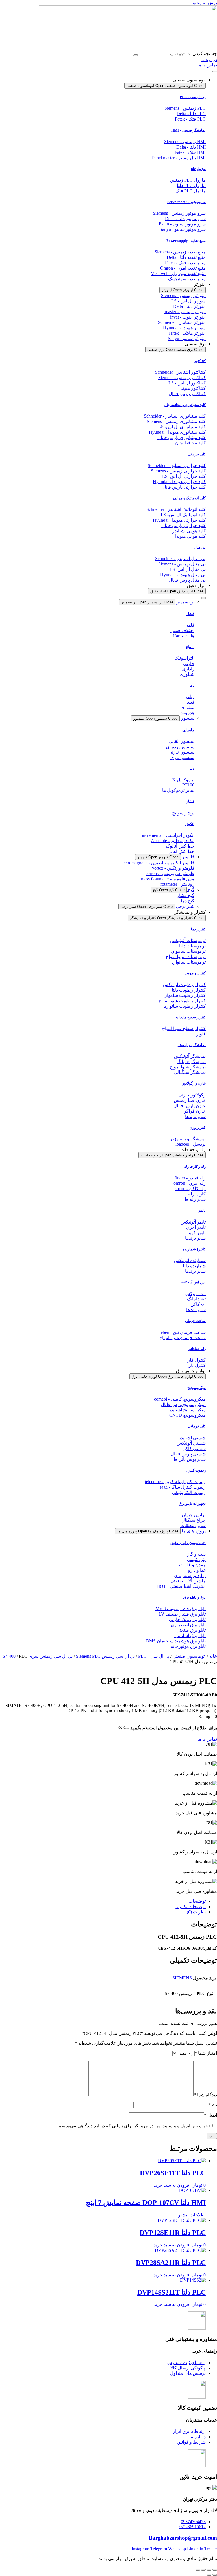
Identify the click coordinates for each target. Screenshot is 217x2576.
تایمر (202, 1210)
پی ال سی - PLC (193, 97)
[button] (208, 1716)
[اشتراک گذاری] (203, 2570)
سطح (190, 647)
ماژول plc (198, 169)
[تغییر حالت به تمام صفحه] (209, 2570)
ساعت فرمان (195, 1321)
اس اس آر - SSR (193, 1282)
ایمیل (211, 2115)
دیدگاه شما (205, 2095)
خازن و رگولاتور (194, 1083)
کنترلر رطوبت (195, 973)
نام (213, 2105)
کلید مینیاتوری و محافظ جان (185, 405)
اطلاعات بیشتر (192, 2215)
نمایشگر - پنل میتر (192, 1045)
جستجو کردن (205, 54)
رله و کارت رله (195, 1166)
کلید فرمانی (197, 1426)
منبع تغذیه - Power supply (186, 241)
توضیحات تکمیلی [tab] (190, 1907)
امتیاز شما (206, 2053)
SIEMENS (182, 1978)
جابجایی (188, 730)
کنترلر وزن (198, 1127)
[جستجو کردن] (136, 55)
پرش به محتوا (204, 3)
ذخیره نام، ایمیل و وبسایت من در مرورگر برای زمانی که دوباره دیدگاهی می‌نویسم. (134, 2126)
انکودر (190, 824)
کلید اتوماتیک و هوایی (189, 498)
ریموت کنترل (196, 1470)
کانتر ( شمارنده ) (193, 1249)
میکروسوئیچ (197, 1388)
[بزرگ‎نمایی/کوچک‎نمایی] (215, 2570)
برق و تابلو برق (194, 1597)
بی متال (200, 547)
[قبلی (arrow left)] (215, 2575)
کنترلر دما (198, 929)
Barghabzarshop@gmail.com (183, 2538)
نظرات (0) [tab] (196, 1912)
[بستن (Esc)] (198, 2570)
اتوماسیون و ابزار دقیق (188, 1543)
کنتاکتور (200, 361)
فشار (190, 614)
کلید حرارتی (197, 454)
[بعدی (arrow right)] (209, 2575)
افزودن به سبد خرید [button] (172, 2185)
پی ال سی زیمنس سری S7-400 (38, 1656)
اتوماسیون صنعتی (189, 1656)
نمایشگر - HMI (188, 130)
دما (192, 685)
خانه (213, 1656)
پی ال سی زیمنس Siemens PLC (105, 1656)
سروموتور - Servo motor (186, 202)
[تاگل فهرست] (215, 72)
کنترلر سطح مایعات (191, 1017)
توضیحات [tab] (197, 1901)
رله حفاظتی (197, 1349)
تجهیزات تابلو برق (192, 1503)
